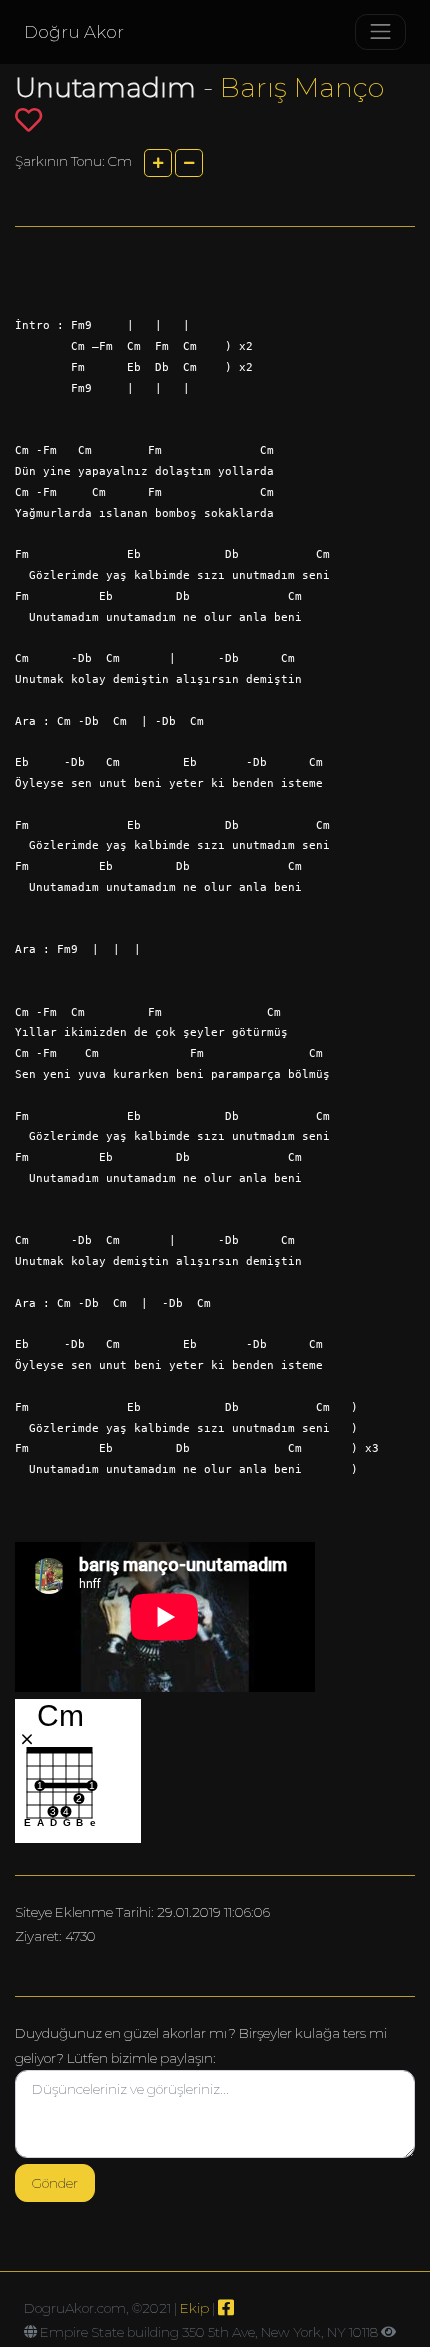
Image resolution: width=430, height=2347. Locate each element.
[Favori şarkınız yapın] (28, 119)
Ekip (194, 2308)
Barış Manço (302, 87)
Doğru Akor (74, 32)
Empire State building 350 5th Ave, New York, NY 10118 (209, 2332)
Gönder (55, 2183)
